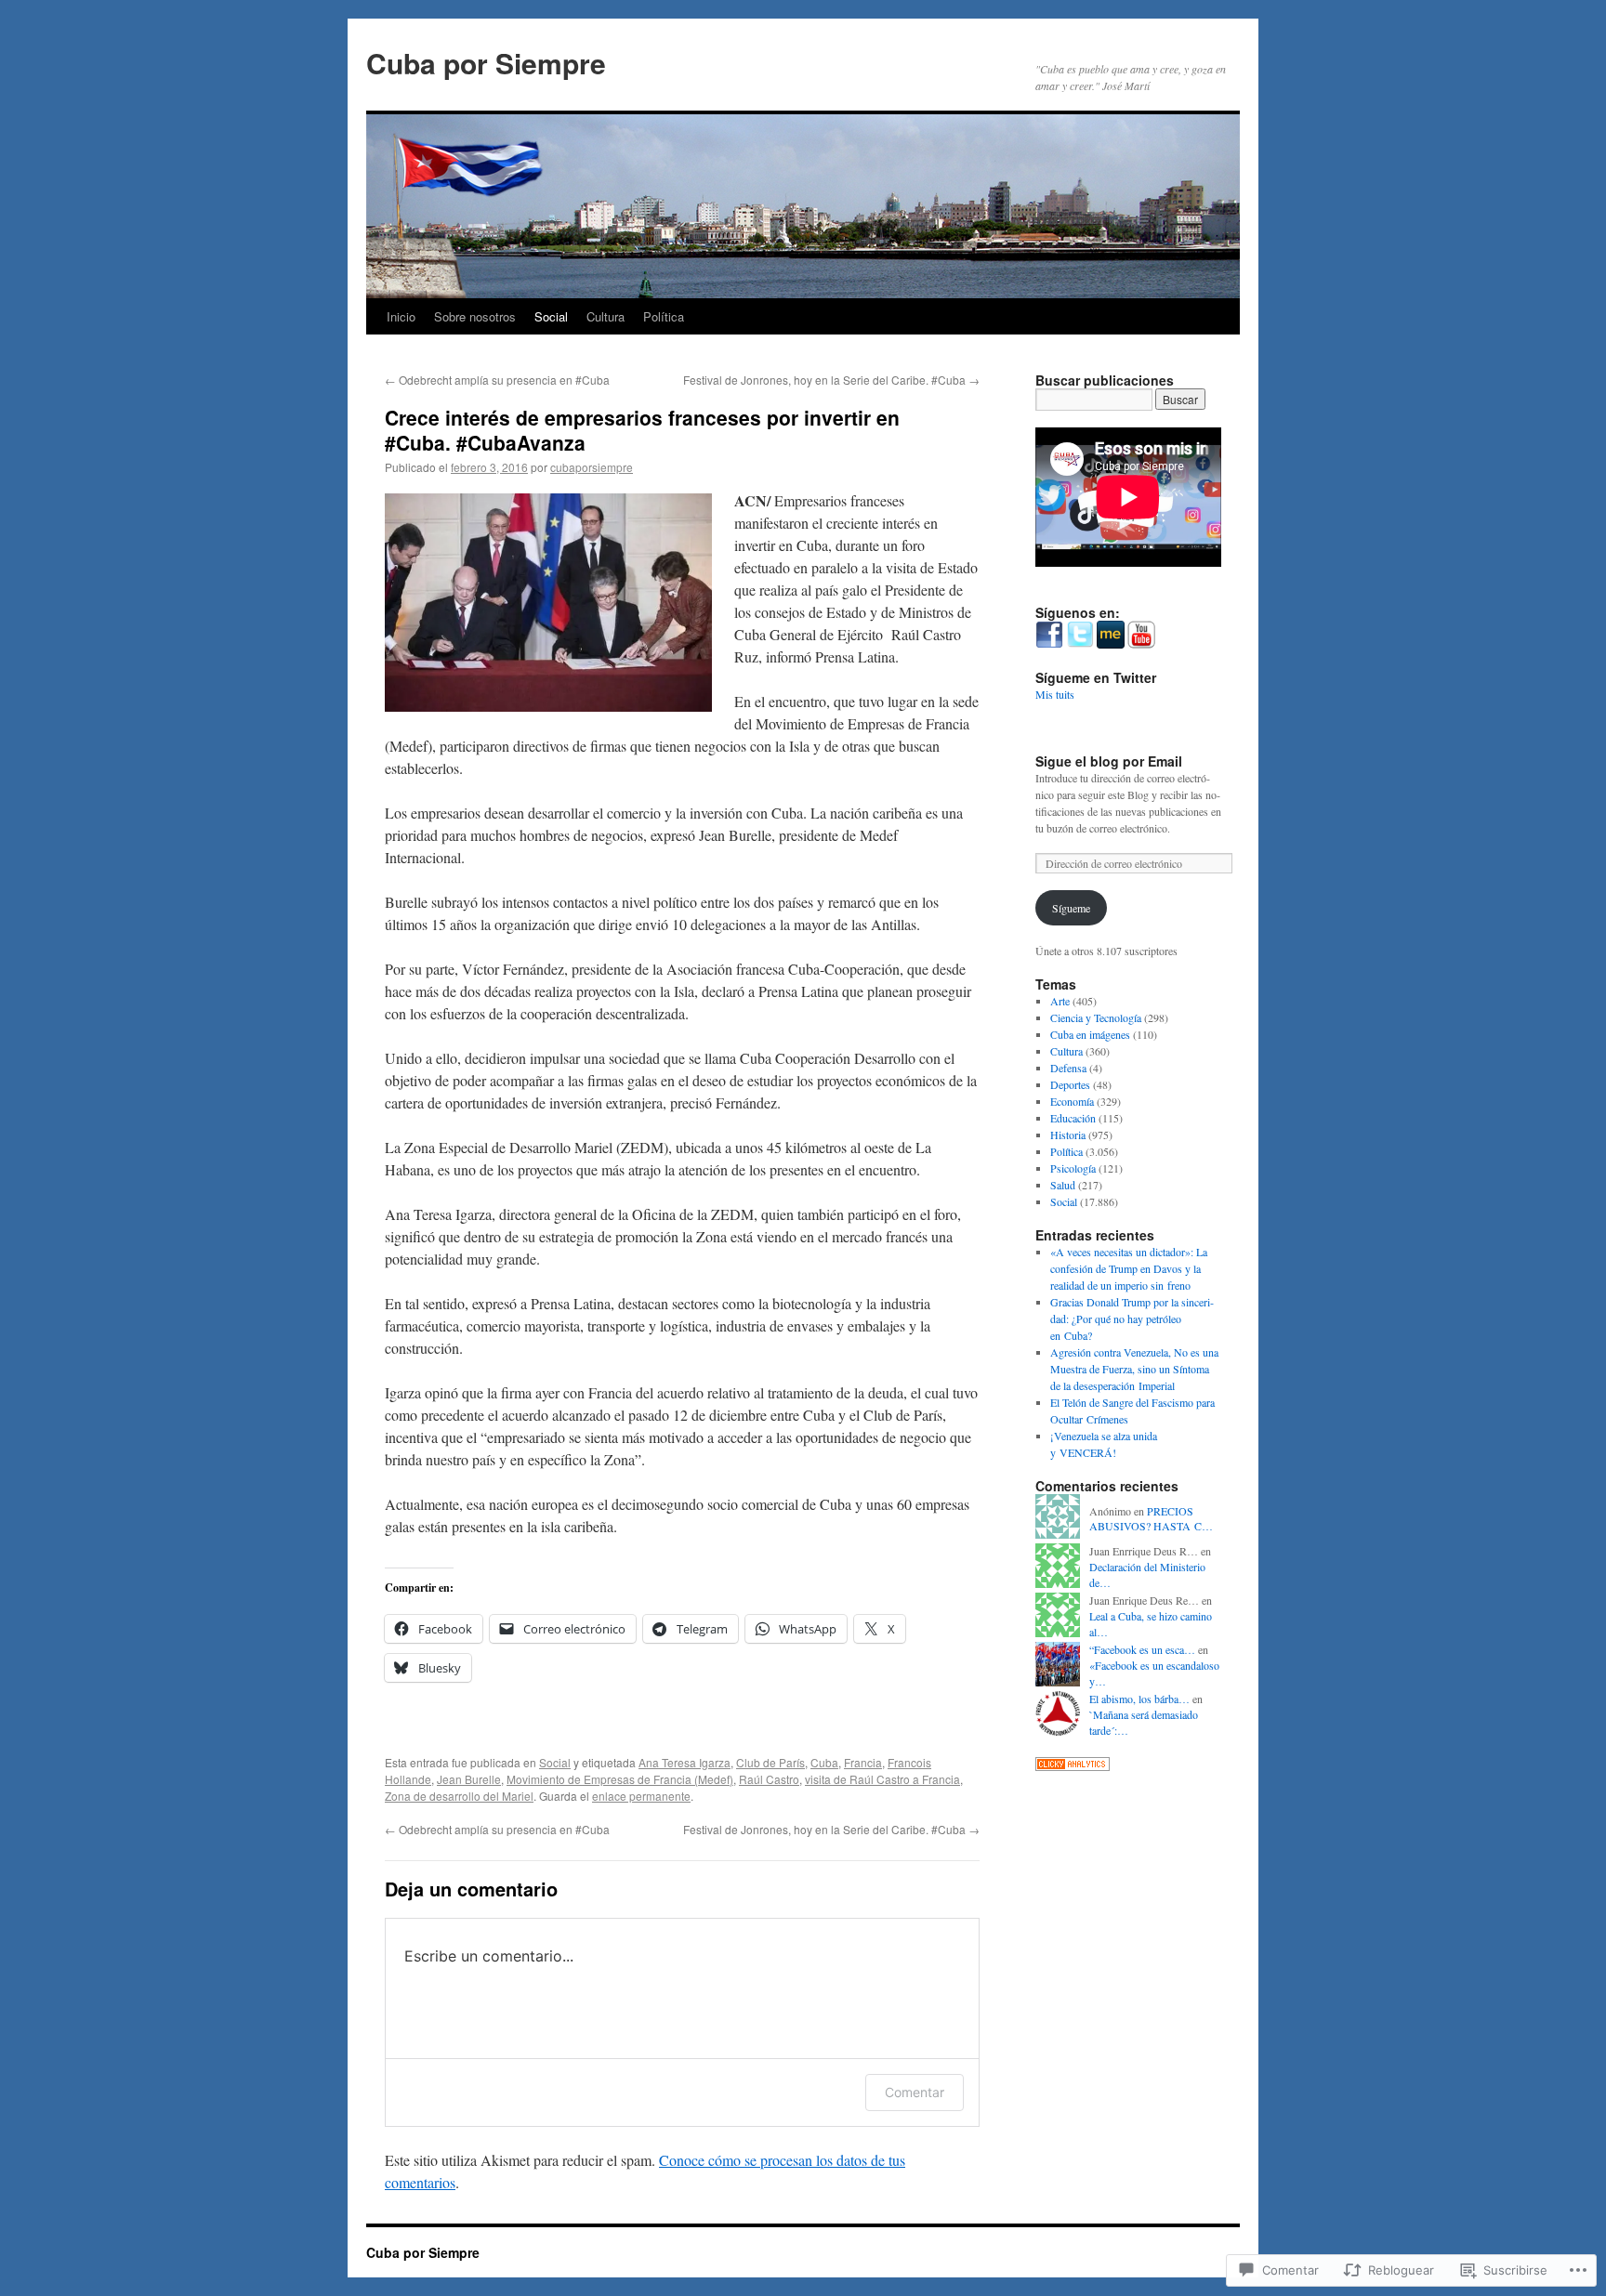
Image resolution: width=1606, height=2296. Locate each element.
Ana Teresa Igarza (685, 1762)
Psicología (1073, 1168)
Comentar (915, 2092)
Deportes (1070, 1084)
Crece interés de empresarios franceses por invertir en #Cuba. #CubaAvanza (642, 430)
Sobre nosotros (475, 316)
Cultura (606, 316)
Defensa (1068, 1068)
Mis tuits (1055, 694)
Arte (1060, 1001)
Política (664, 316)
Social (551, 316)
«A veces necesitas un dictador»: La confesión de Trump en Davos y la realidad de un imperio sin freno (1129, 1268)
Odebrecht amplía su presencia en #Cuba (497, 380)
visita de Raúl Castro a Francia (882, 1779)
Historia (1068, 1135)
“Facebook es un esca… (1142, 1649)
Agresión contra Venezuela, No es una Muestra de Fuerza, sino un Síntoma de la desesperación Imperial (1134, 1369)
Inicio (401, 316)
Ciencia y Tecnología (1096, 1017)
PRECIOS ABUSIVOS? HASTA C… (1151, 1519)
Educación (1073, 1118)
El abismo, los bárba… (1139, 1699)
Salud (1063, 1185)
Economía (1072, 1101)
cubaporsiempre (592, 467)
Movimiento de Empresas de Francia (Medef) (620, 1779)
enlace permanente (641, 1796)
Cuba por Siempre (486, 63)
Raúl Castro (769, 1779)
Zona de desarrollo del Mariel (459, 1796)
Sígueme (1071, 908)
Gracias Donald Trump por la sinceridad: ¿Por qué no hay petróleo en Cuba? (1132, 1319)
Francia (863, 1762)
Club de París (770, 1762)
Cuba (824, 1762)
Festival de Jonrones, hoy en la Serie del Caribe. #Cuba (831, 380)
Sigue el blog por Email (1109, 761)
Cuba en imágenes (1090, 1034)
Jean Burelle (469, 1779)
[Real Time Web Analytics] (1073, 1766)
